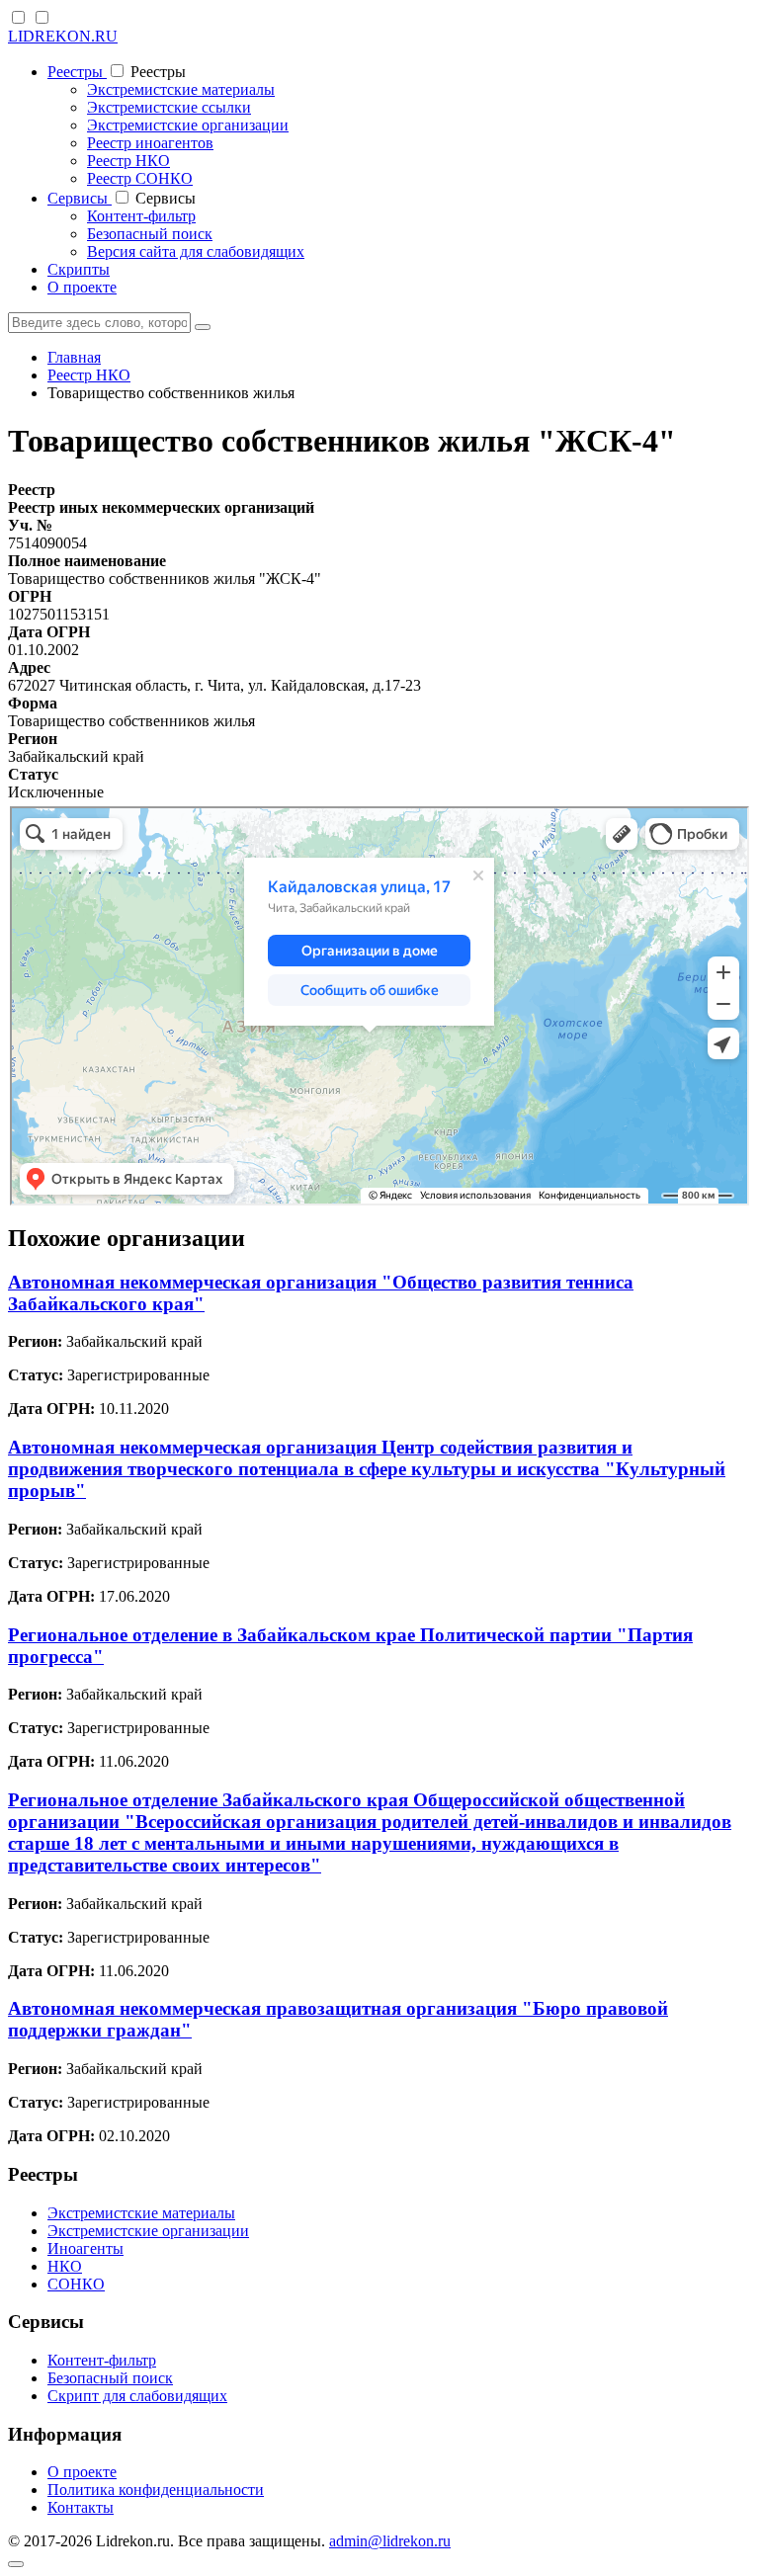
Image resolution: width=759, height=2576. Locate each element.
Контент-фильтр (141, 216)
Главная (74, 357)
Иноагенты (85, 2248)
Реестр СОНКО (140, 178)
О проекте (82, 287)
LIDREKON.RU (63, 36)
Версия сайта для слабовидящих (196, 251)
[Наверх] (16, 2564)
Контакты (81, 2507)
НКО (65, 2266)
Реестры (77, 72)
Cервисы (80, 198)
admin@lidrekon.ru (390, 2541)
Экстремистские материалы (181, 89)
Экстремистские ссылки (169, 107)
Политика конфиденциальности (156, 2490)
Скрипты (79, 269)
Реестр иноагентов (150, 143)
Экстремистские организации (188, 125)
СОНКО (76, 2284)
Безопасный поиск (150, 234)
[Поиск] (203, 327)
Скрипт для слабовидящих (137, 2396)
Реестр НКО (128, 161)
